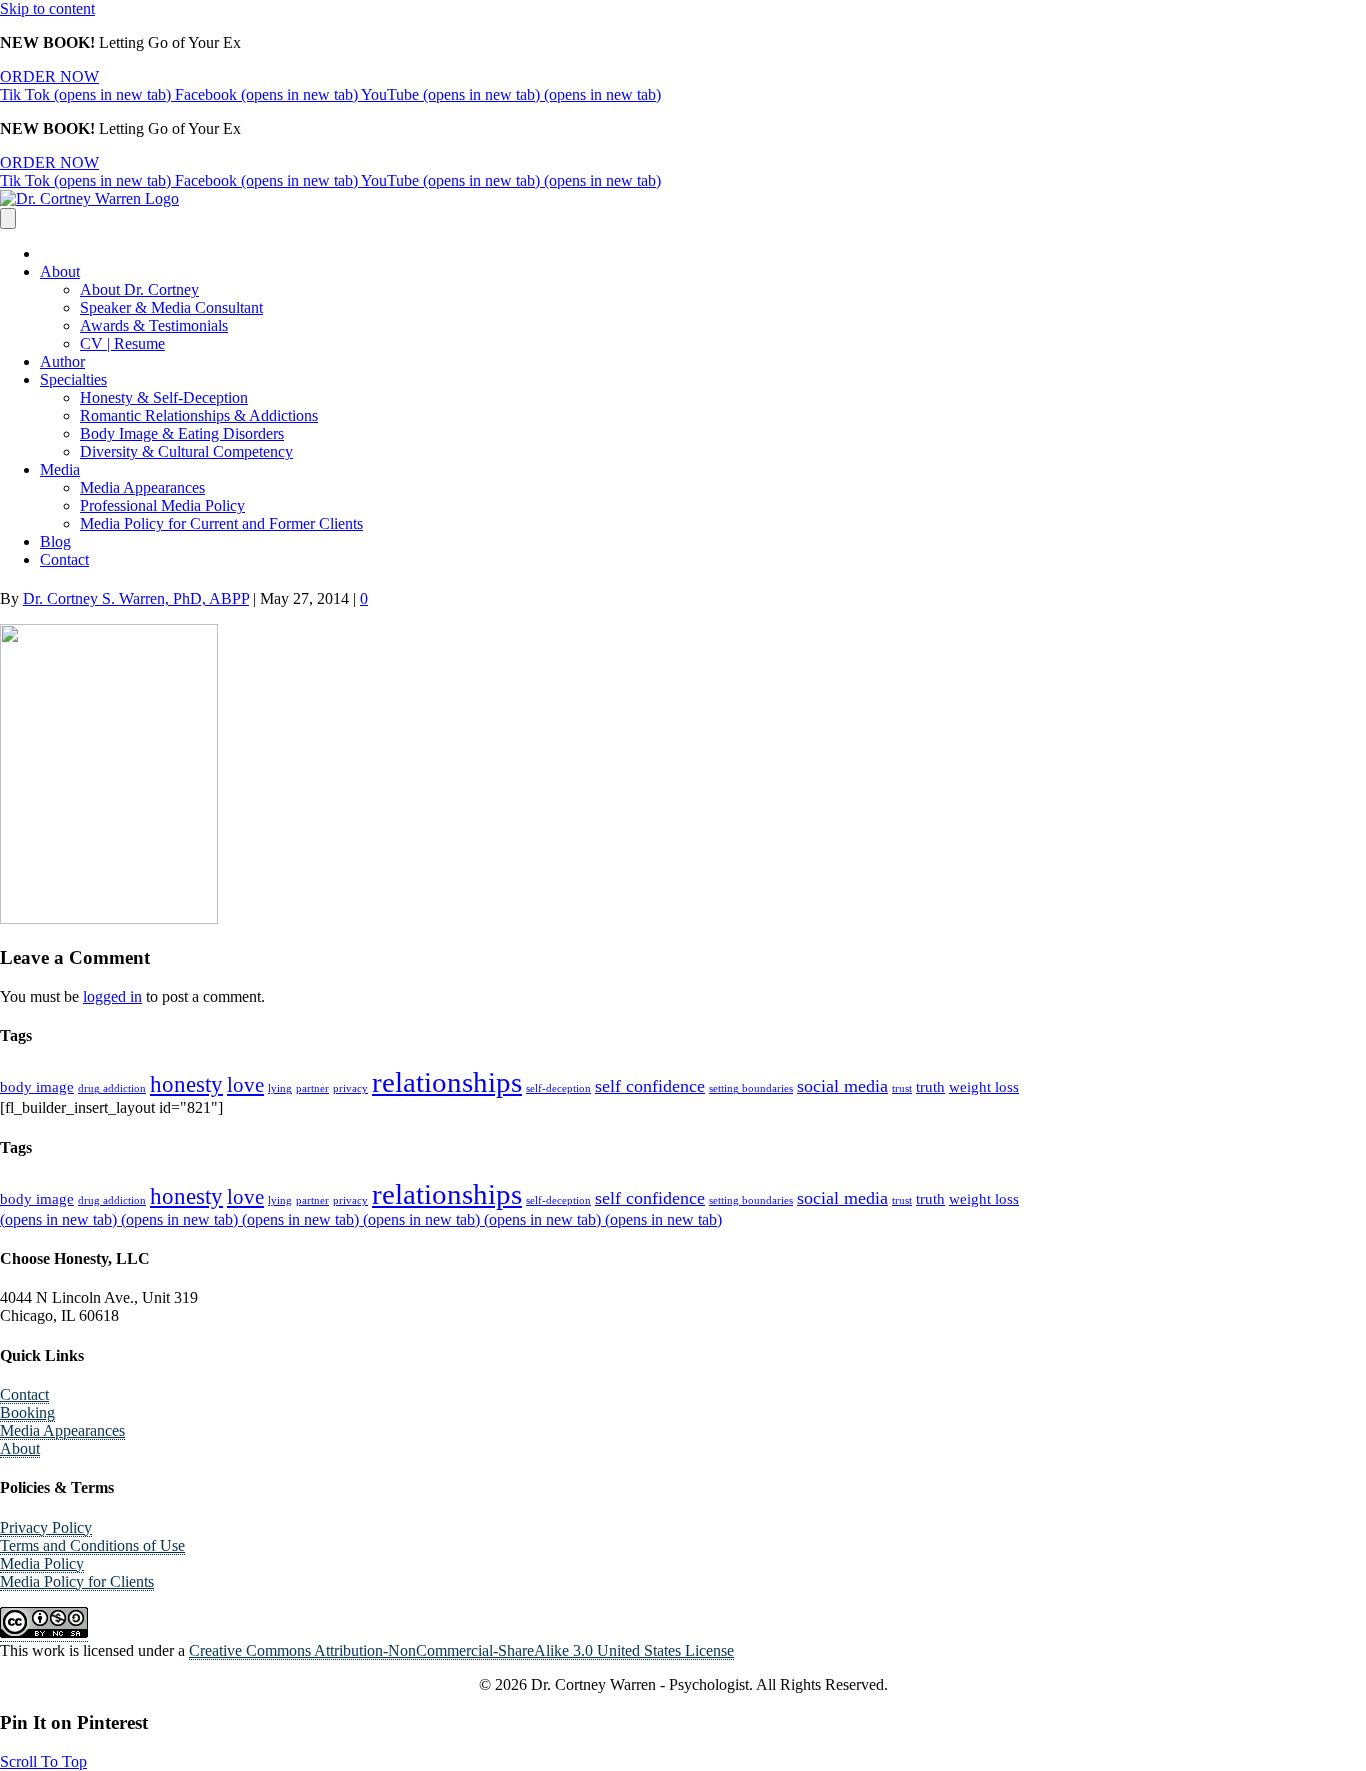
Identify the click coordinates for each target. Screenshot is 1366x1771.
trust (902, 1088)
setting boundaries (751, 1088)
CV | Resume (122, 343)
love (245, 1085)
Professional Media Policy (162, 505)
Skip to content (47, 8)
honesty (186, 1084)
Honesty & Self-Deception (164, 397)
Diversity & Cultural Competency (186, 451)
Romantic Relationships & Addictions (199, 415)
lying (280, 1088)
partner (312, 1088)
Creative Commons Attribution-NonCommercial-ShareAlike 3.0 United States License (461, 1650)
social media (842, 1086)
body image (37, 1086)
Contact (64, 559)
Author (62, 361)
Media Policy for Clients (77, 1581)
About (60, 271)
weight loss (984, 1086)
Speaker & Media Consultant (171, 307)
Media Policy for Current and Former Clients (221, 523)
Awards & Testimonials (154, 325)
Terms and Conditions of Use (92, 1545)
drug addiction (112, 1088)
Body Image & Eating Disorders (182, 433)
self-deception (558, 1088)
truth (930, 1086)
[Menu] (8, 218)
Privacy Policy (46, 1527)
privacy (350, 1088)
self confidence (650, 1086)
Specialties (73, 379)
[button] (43, 1761)
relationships (447, 1082)
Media (60, 469)
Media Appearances (142, 487)
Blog (55, 541)
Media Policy (42, 1563)
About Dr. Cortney (139, 289)
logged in (112, 996)
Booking (27, 1412)
